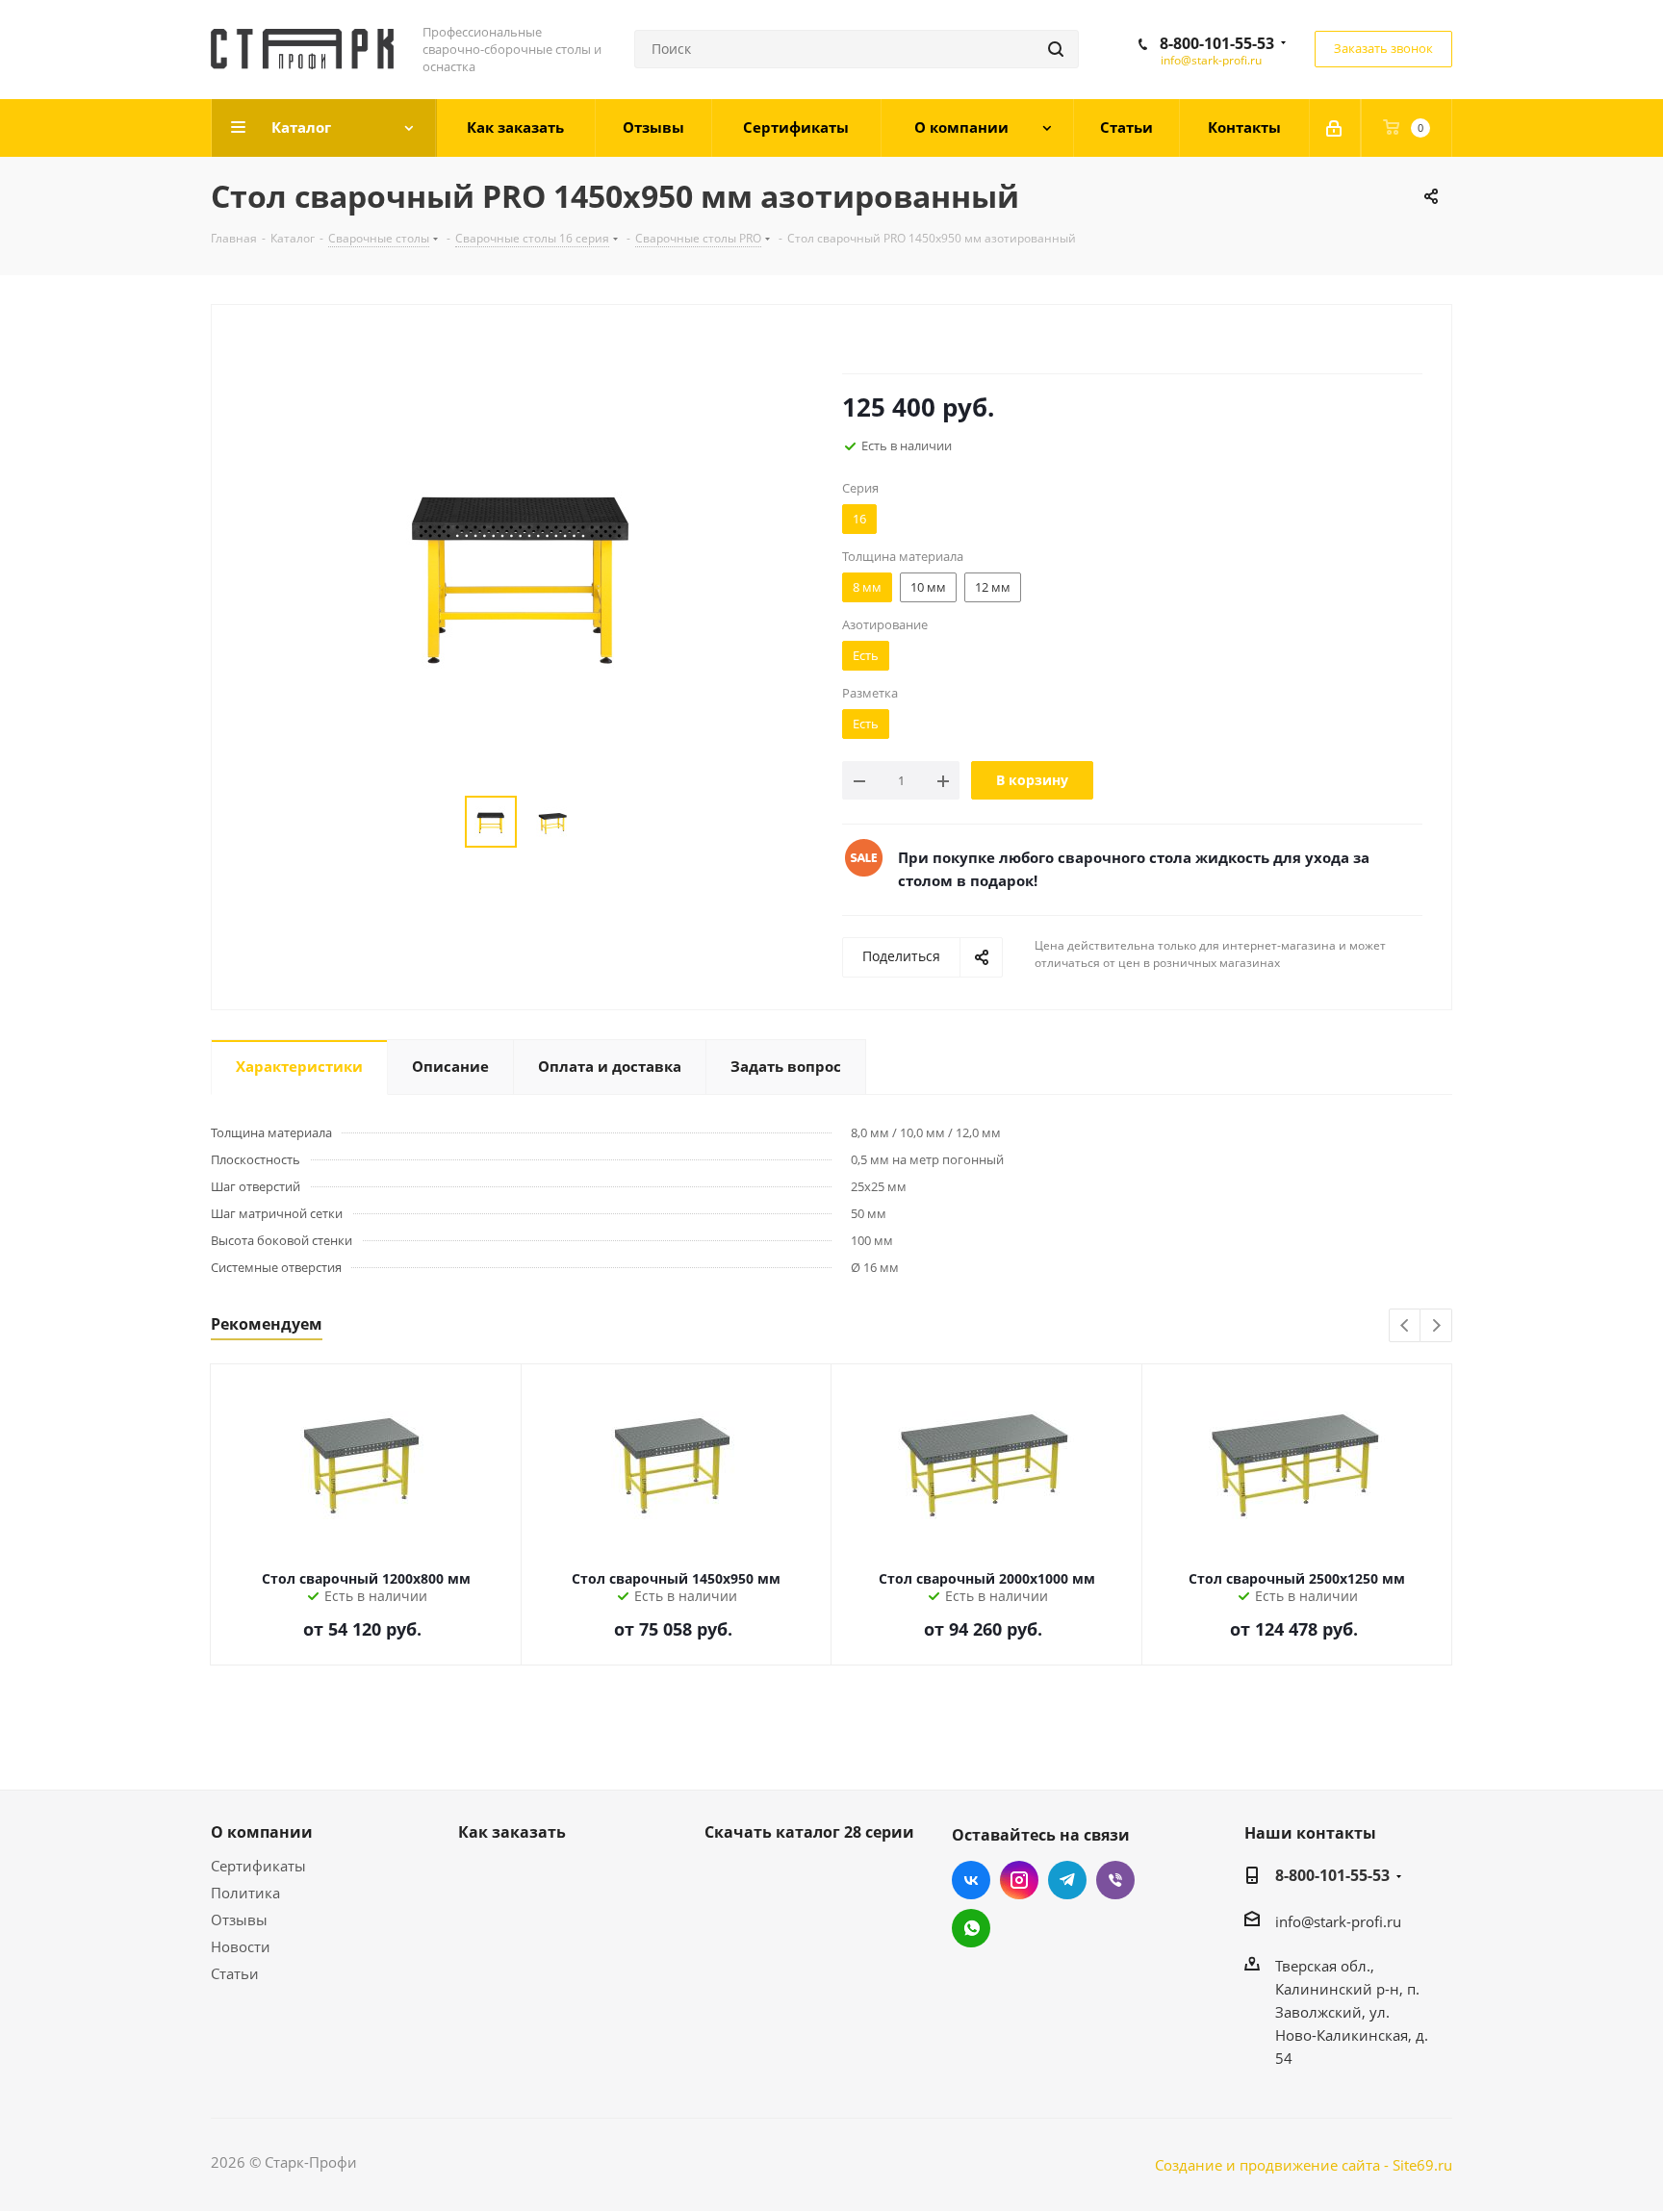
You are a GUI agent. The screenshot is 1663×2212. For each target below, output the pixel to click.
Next (1436, 1326)
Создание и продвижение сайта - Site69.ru (1304, 2165)
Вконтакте (971, 1880)
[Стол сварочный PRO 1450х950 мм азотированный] (522, 572)
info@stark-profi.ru (1211, 60)
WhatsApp (971, 1928)
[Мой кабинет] (1335, 128)
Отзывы (239, 1920)
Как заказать (512, 1832)
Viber (1115, 1880)
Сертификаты (258, 1866)
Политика (245, 1893)
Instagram (1019, 1880)
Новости (241, 1946)
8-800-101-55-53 (1217, 43)
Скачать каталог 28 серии (809, 1832)
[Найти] (1056, 49)
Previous (1406, 1326)
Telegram (1067, 1880)
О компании (262, 1832)
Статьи (235, 1973)
